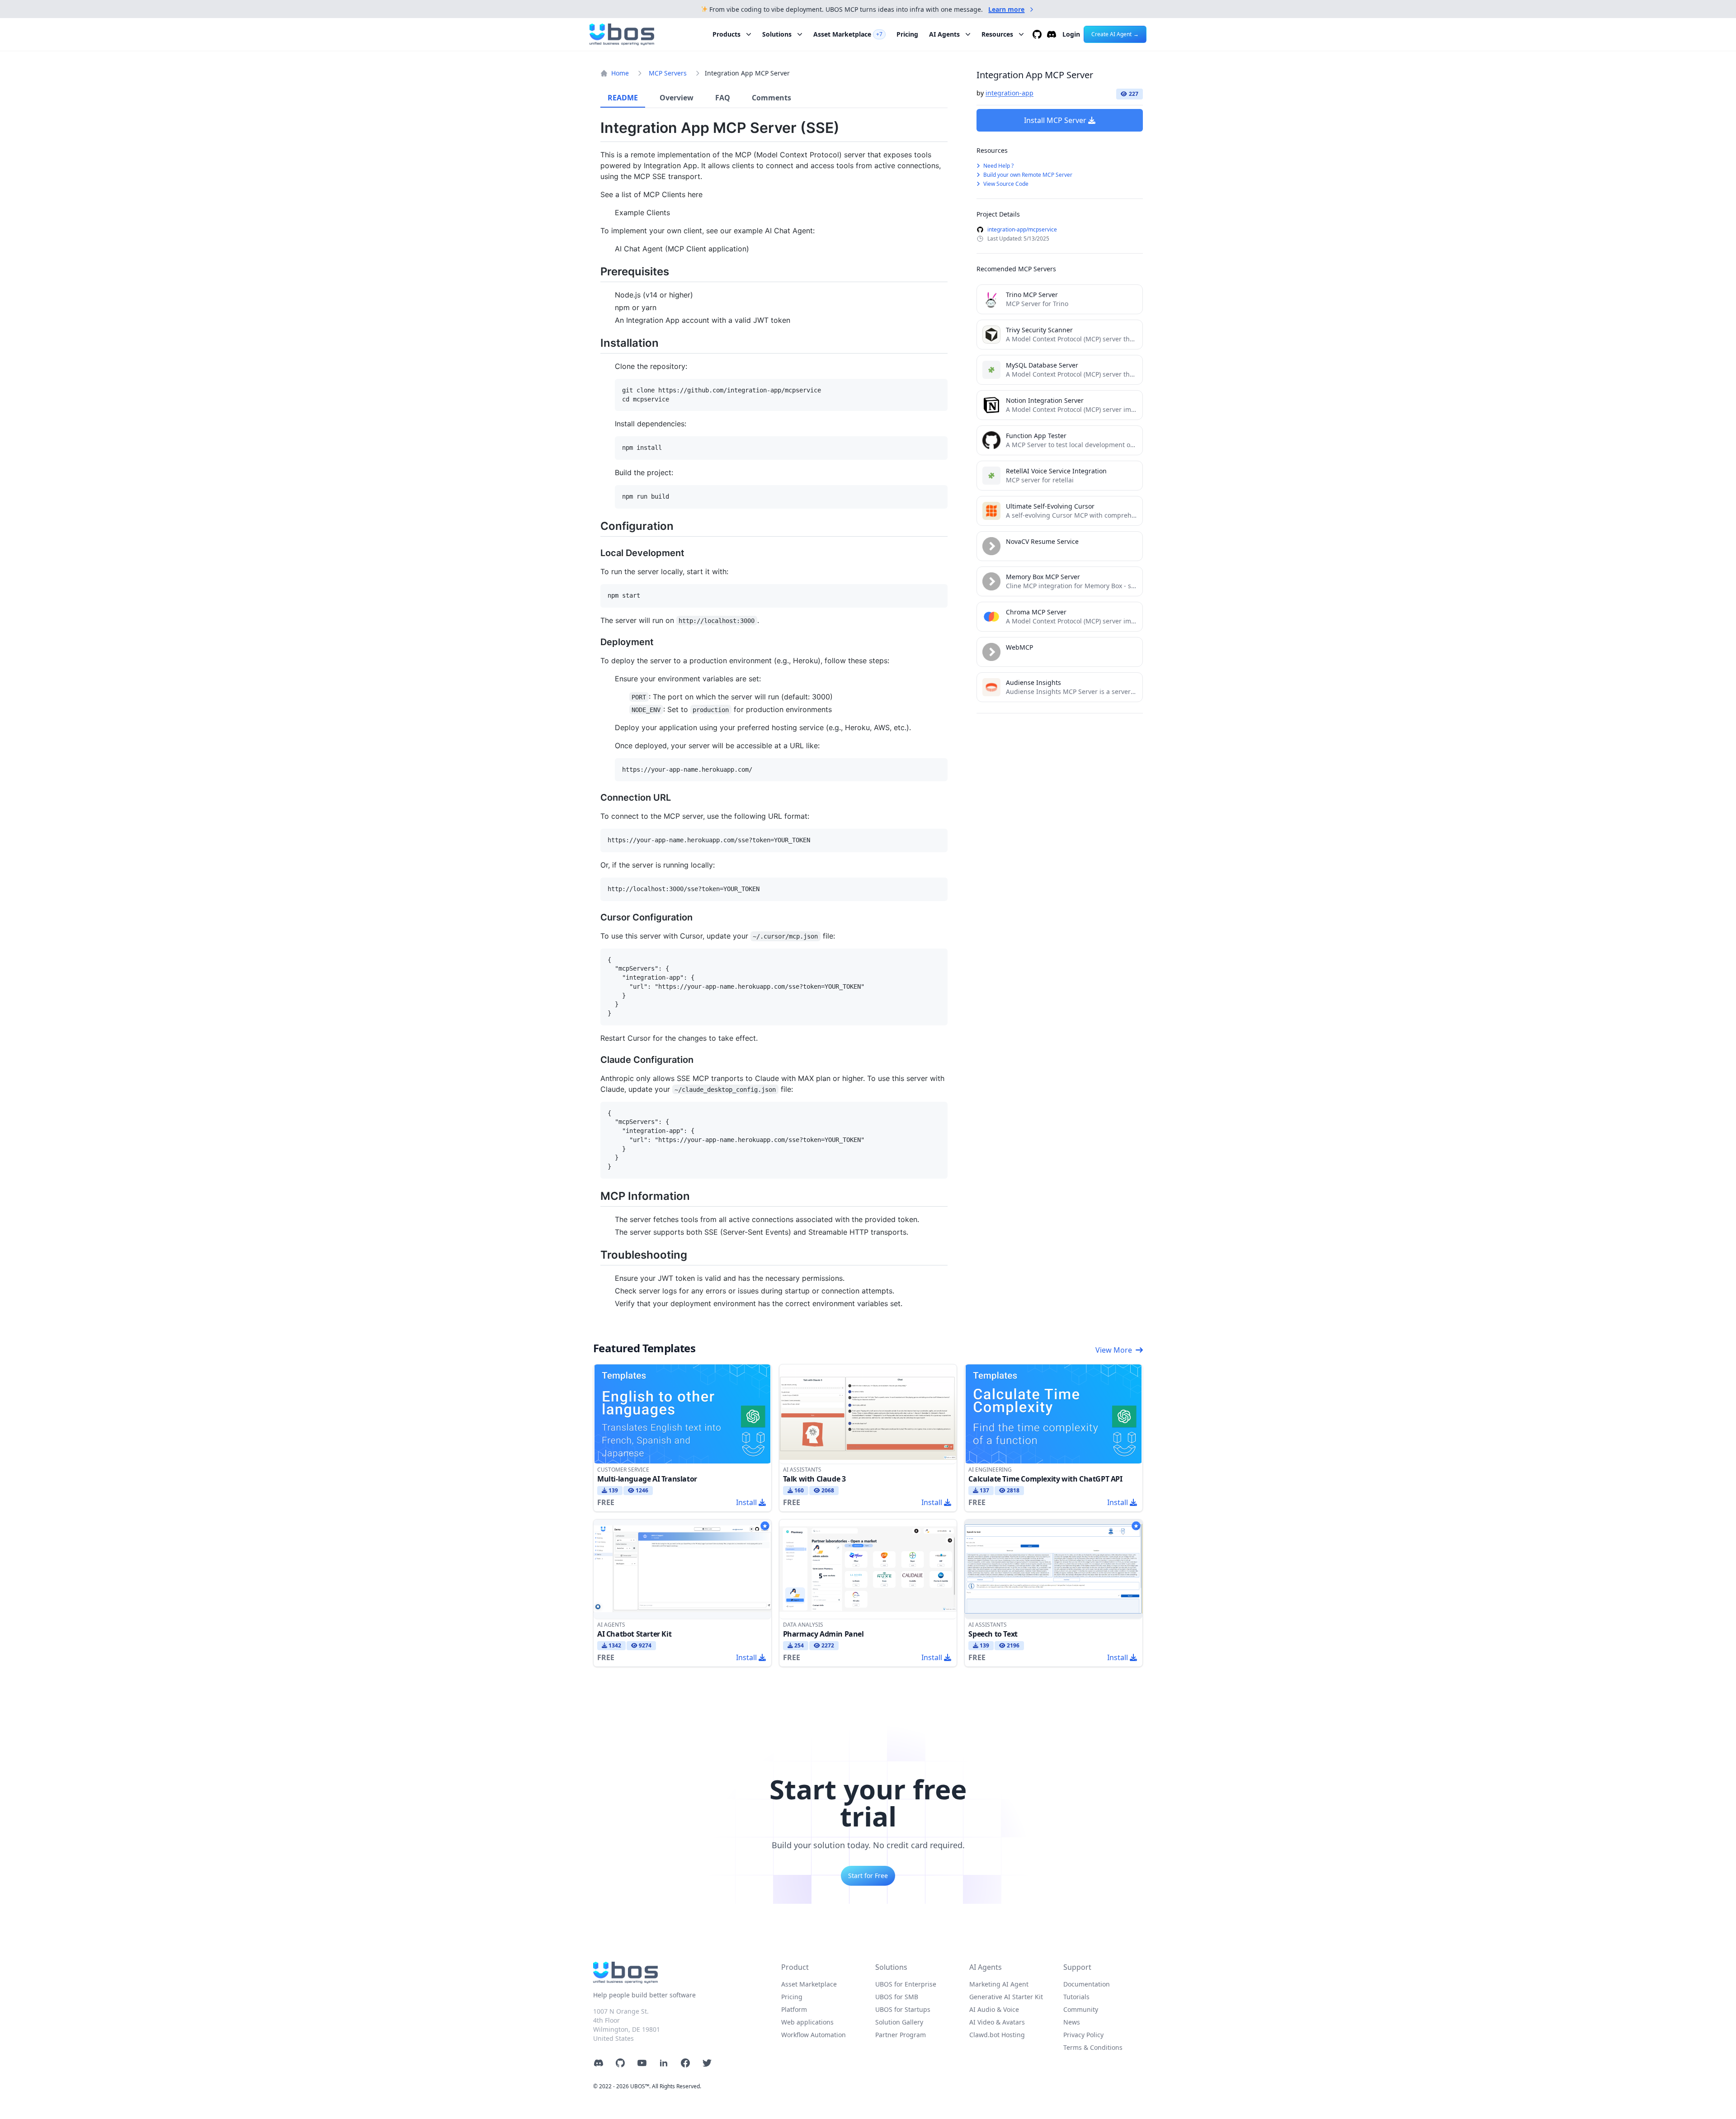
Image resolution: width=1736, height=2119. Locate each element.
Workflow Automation (814, 2035)
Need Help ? (998, 166)
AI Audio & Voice (994, 2009)
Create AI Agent (1115, 34)
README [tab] (623, 98)
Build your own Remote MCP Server (1027, 175)
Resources (997, 34)
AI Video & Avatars (997, 2022)
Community (1081, 2009)
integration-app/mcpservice (1022, 230)
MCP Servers (668, 73)
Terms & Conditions (1093, 2047)
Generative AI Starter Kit (1006, 1997)
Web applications (807, 2022)
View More (1114, 1350)
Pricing (907, 34)
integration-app (1010, 93)
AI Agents (944, 34)
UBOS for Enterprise (906, 1984)
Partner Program (901, 2035)
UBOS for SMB (897, 1997)
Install (746, 1502)
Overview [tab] (677, 98)
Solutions (777, 34)
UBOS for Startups (903, 2009)
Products (726, 34)
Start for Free (868, 1876)
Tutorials (1076, 1997)
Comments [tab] (771, 98)
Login (1071, 34)
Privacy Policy (1083, 2035)
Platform (794, 2009)
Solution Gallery (899, 2022)
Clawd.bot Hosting (997, 2035)
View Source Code (1005, 184)
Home (620, 73)
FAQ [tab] (723, 98)
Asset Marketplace (848, 34)
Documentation (1087, 1984)
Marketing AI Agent (999, 1984)
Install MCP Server (1055, 120)
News (1072, 2022)
